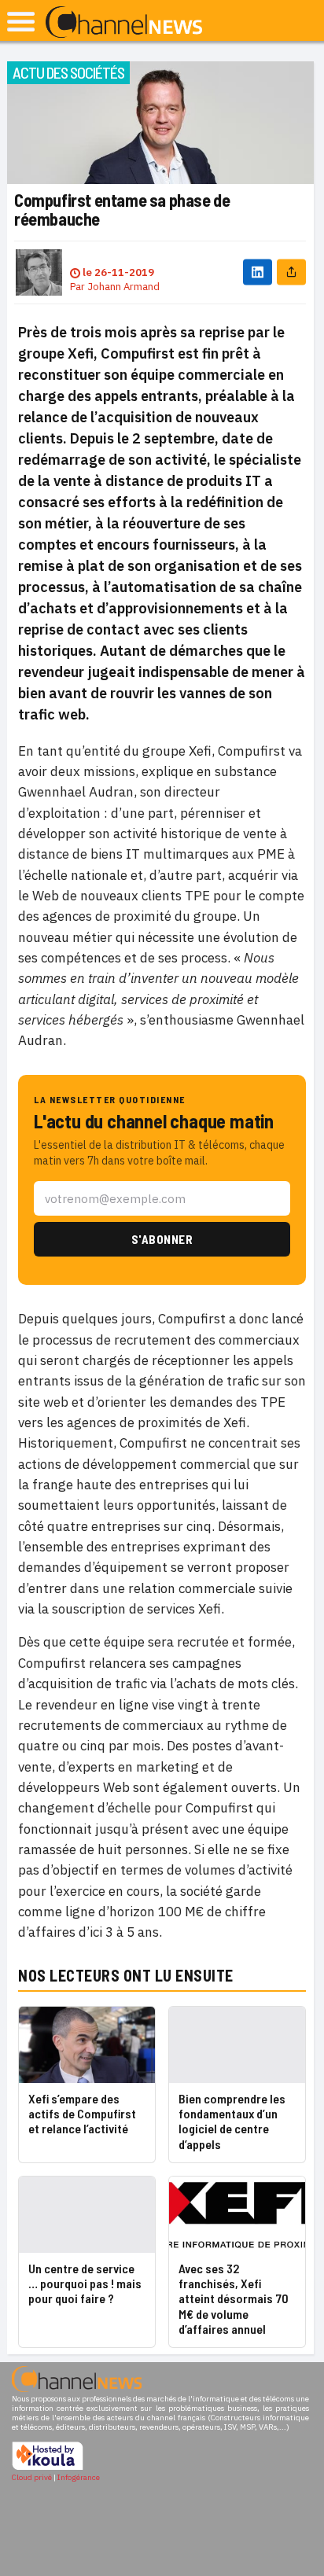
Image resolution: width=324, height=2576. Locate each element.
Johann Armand (123, 287)
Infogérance (79, 2477)
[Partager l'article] (291, 272)
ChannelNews (124, 23)
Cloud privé (32, 2477)
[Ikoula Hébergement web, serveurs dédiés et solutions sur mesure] (48, 2468)
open (21, 22)
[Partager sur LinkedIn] (258, 272)
